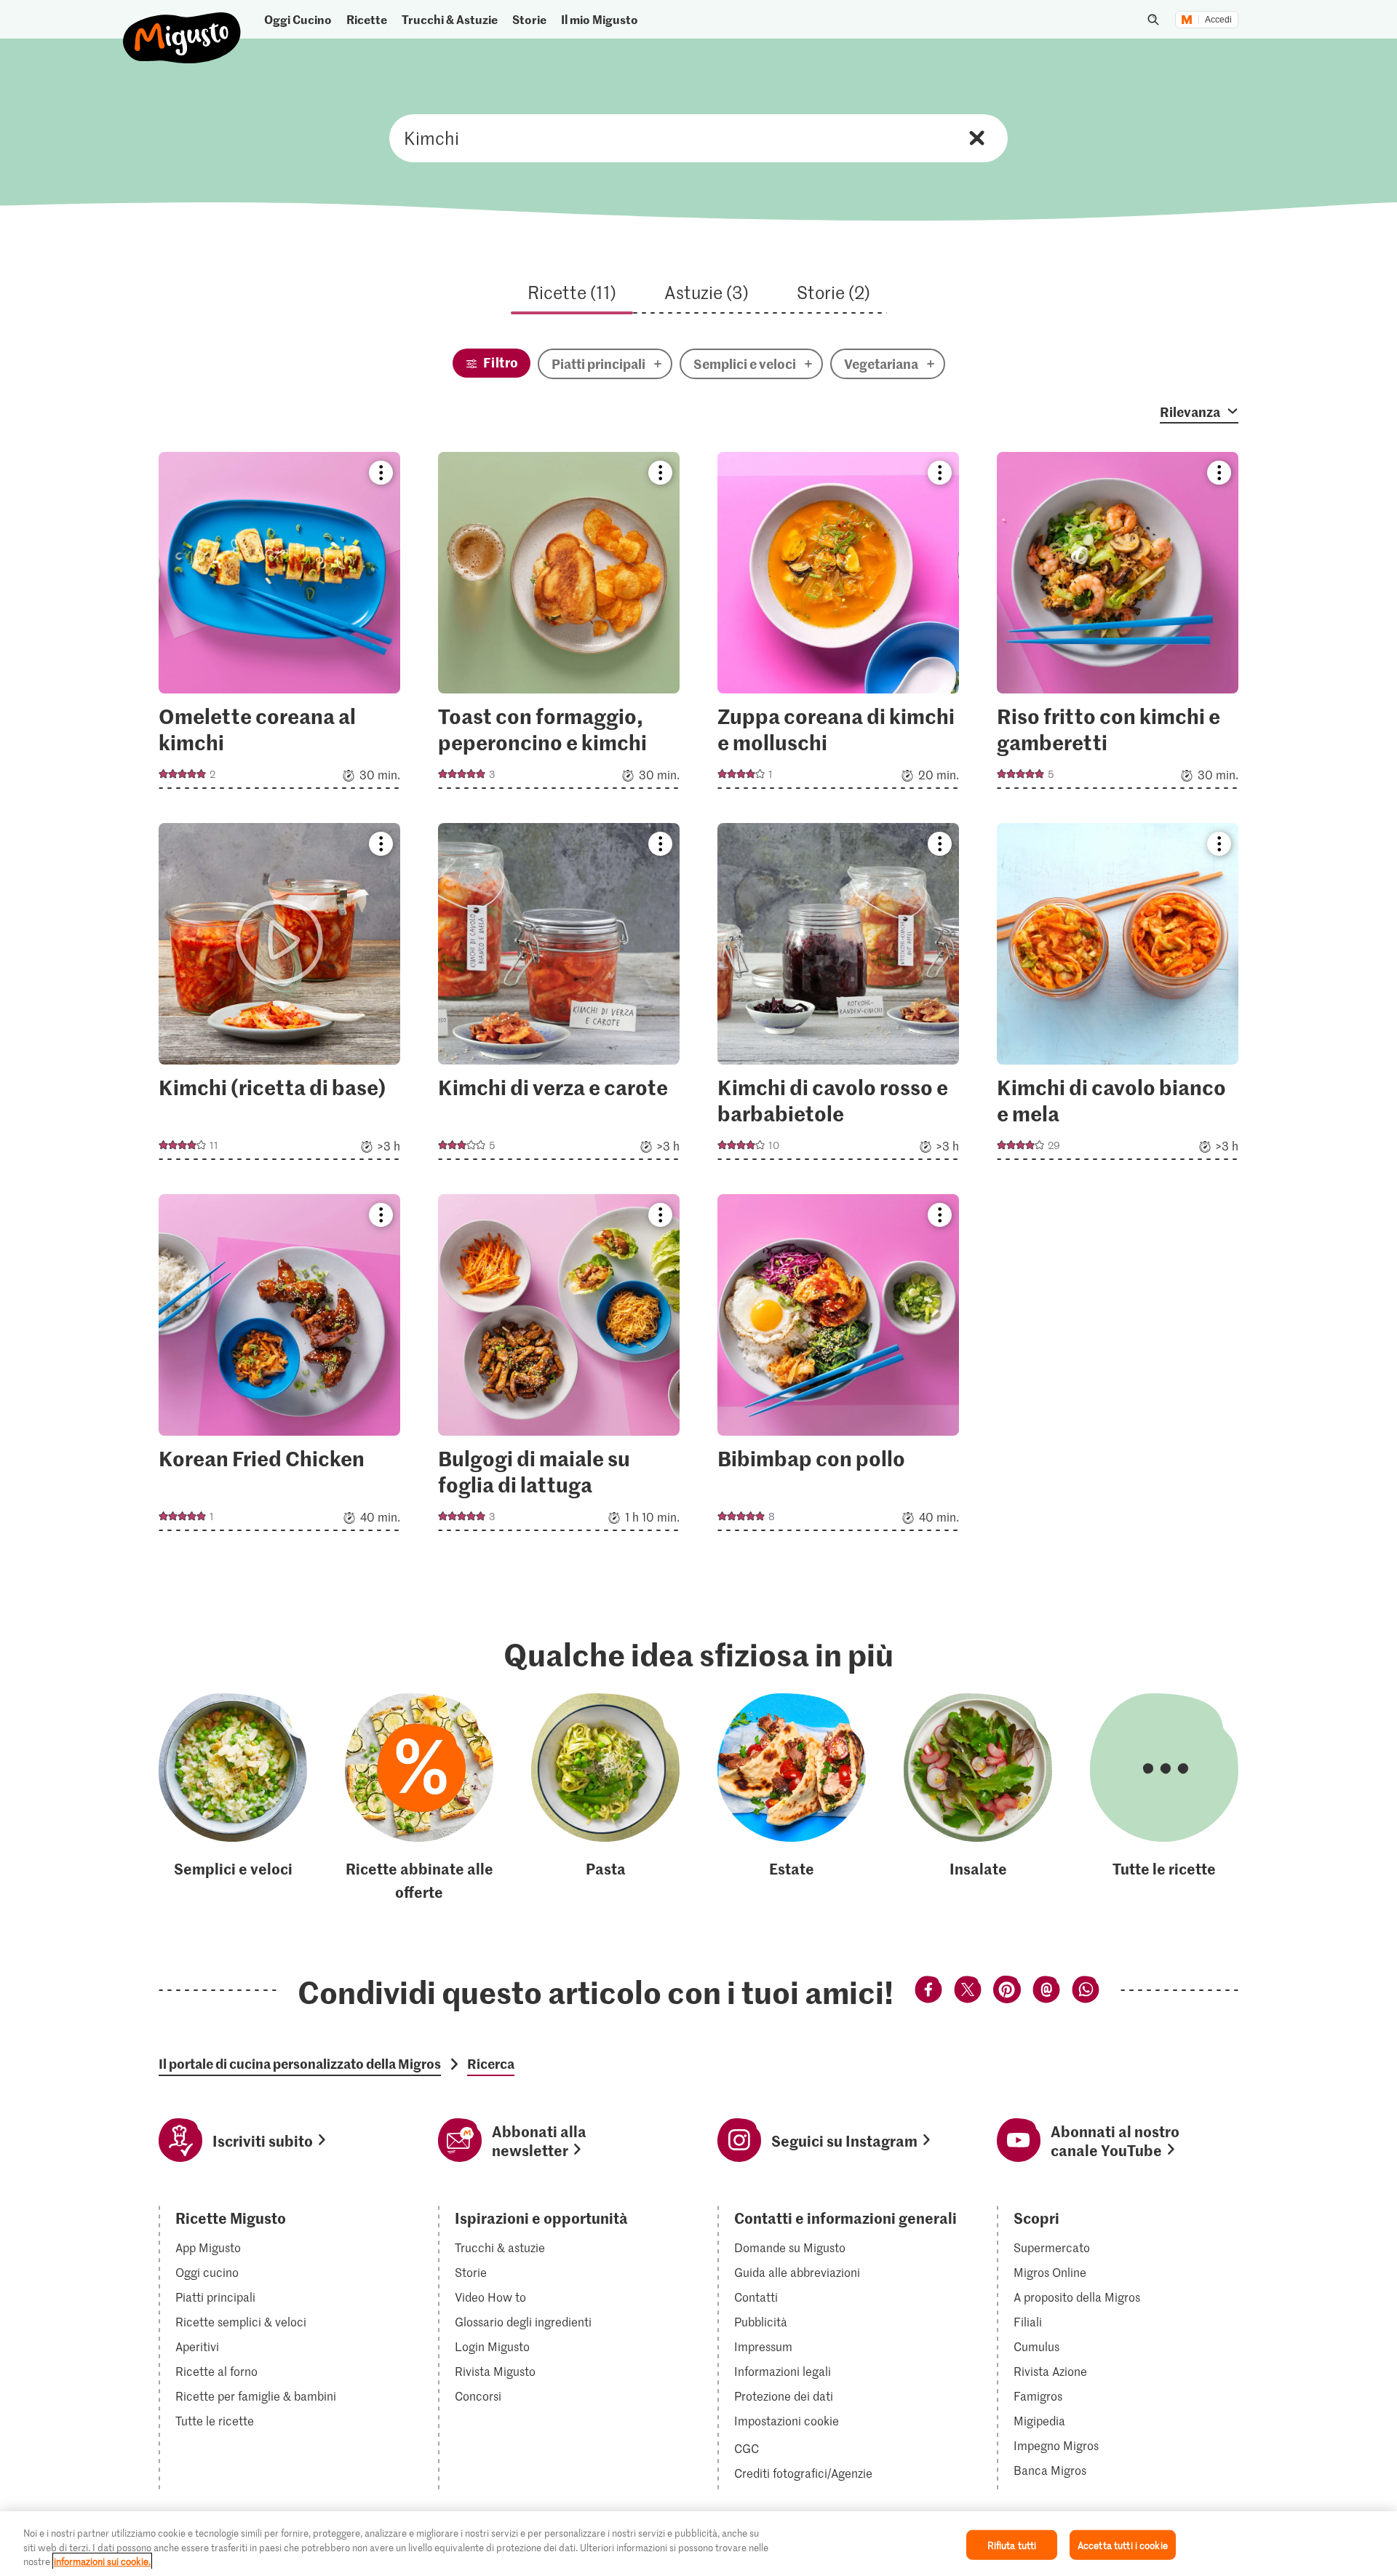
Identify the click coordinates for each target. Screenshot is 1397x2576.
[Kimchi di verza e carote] (559, 996)
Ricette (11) (572, 292)
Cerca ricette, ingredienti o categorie (698, 138)
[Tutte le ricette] (1164, 1798)
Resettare (977, 138)
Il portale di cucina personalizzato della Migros (300, 2064)
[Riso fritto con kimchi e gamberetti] (1118, 625)
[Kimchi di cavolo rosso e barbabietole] (838, 996)
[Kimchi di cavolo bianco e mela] (1118, 996)
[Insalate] (978, 1798)
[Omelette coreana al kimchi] (279, 625)
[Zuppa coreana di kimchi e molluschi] (838, 625)
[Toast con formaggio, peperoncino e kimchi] (559, 625)
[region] (698, 2544)
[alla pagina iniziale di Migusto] (182, 26)
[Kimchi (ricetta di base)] (279, 996)
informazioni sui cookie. (102, 2561)
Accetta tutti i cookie (1123, 2544)
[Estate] (792, 1798)
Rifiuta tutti (1012, 2544)
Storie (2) (833, 292)
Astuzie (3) (707, 292)
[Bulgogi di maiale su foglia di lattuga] (559, 1367)
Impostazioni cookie (787, 2421)
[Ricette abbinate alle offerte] (419, 1798)
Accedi (1218, 20)
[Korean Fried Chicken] (279, 1367)
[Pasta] (605, 1798)
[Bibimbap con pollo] (838, 1367)
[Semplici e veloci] (233, 1798)
